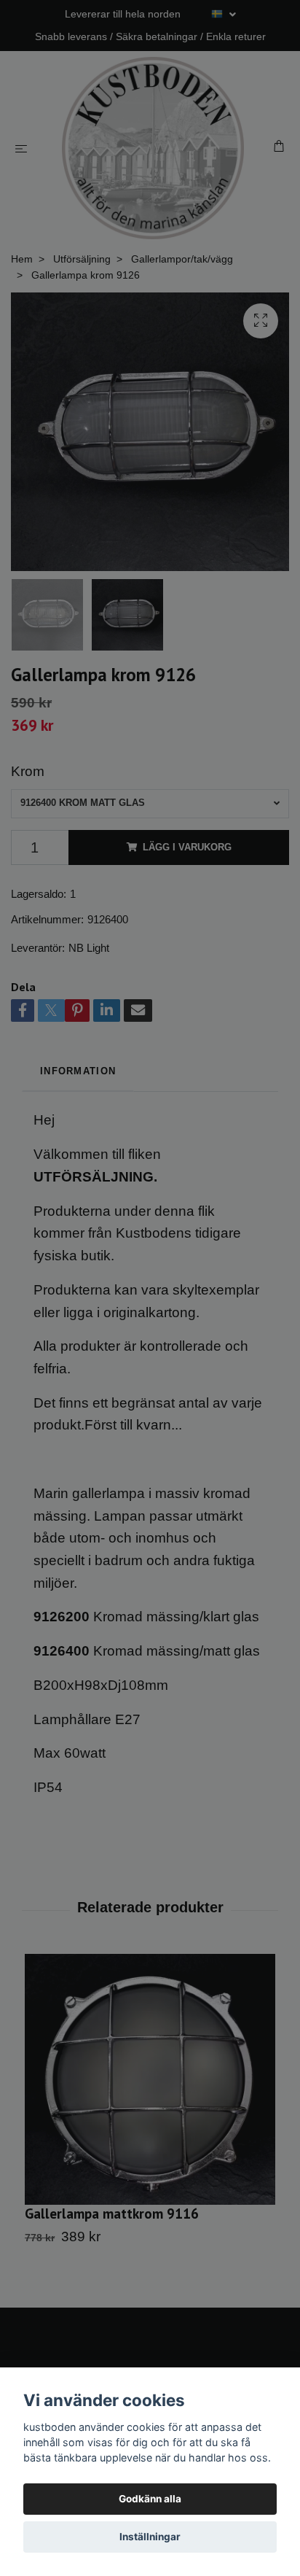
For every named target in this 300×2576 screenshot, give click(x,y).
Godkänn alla (150, 2499)
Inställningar (150, 2537)
